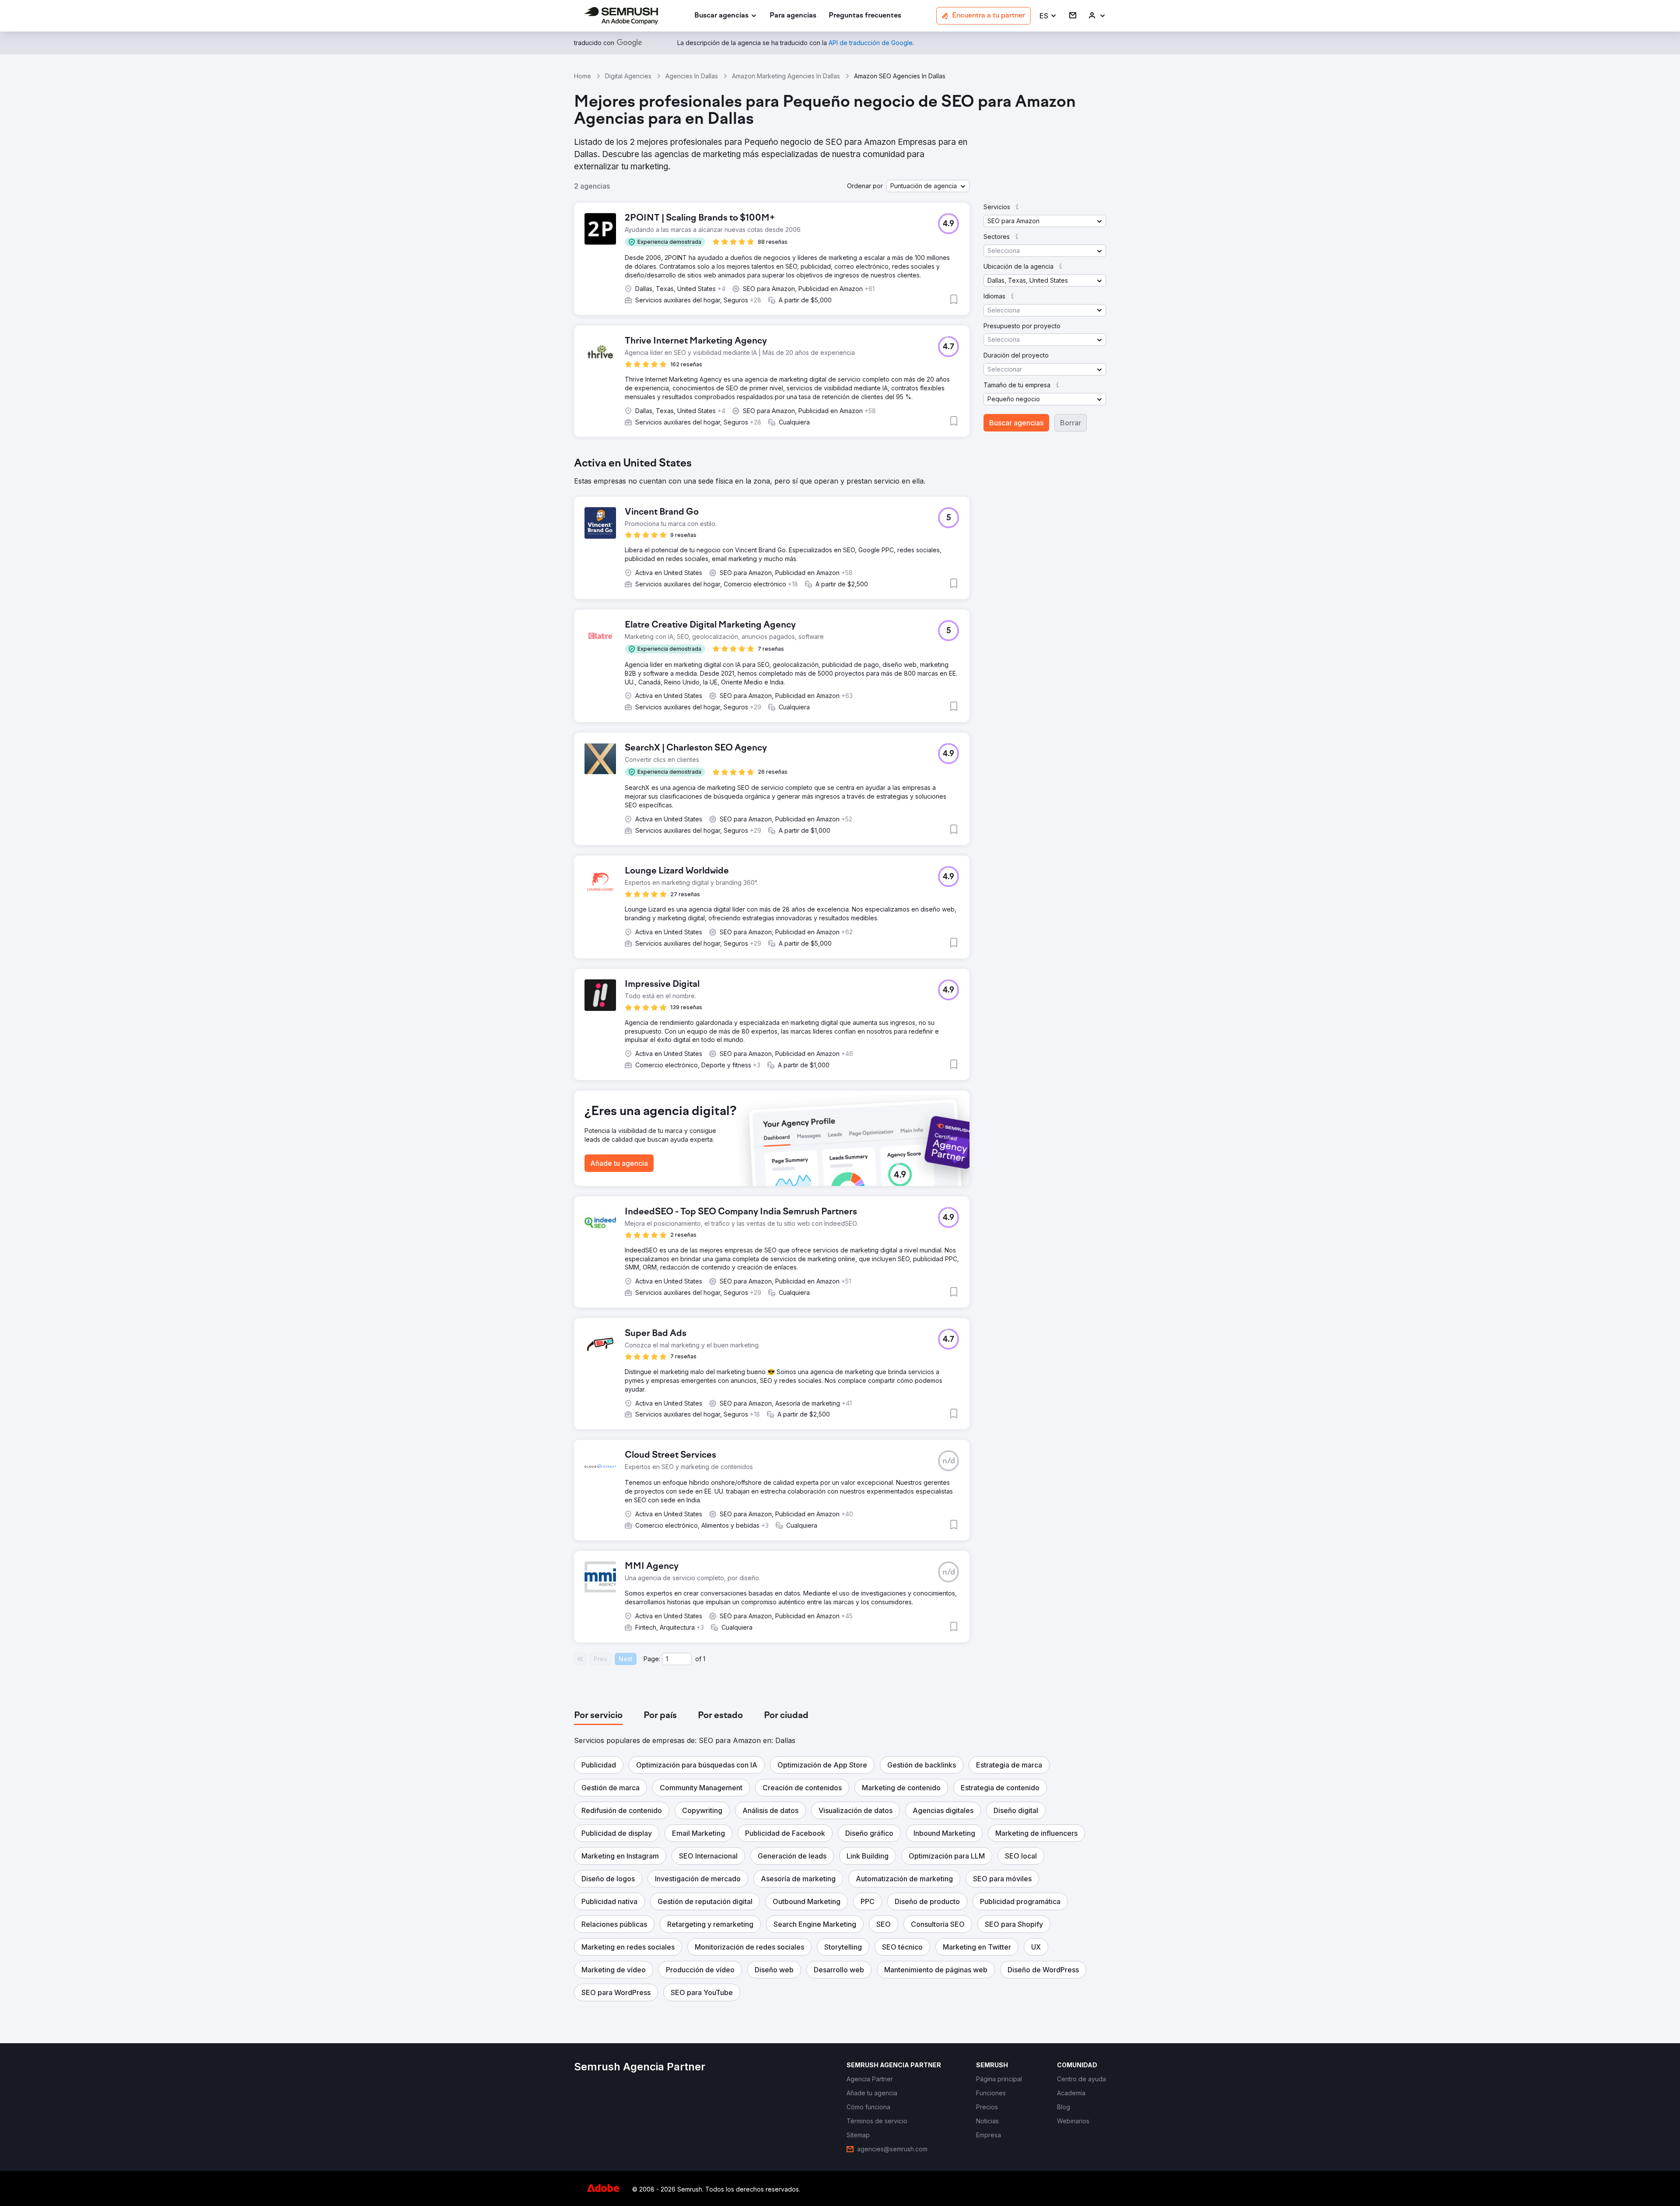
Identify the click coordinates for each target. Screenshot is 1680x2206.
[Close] (994, 1002)
